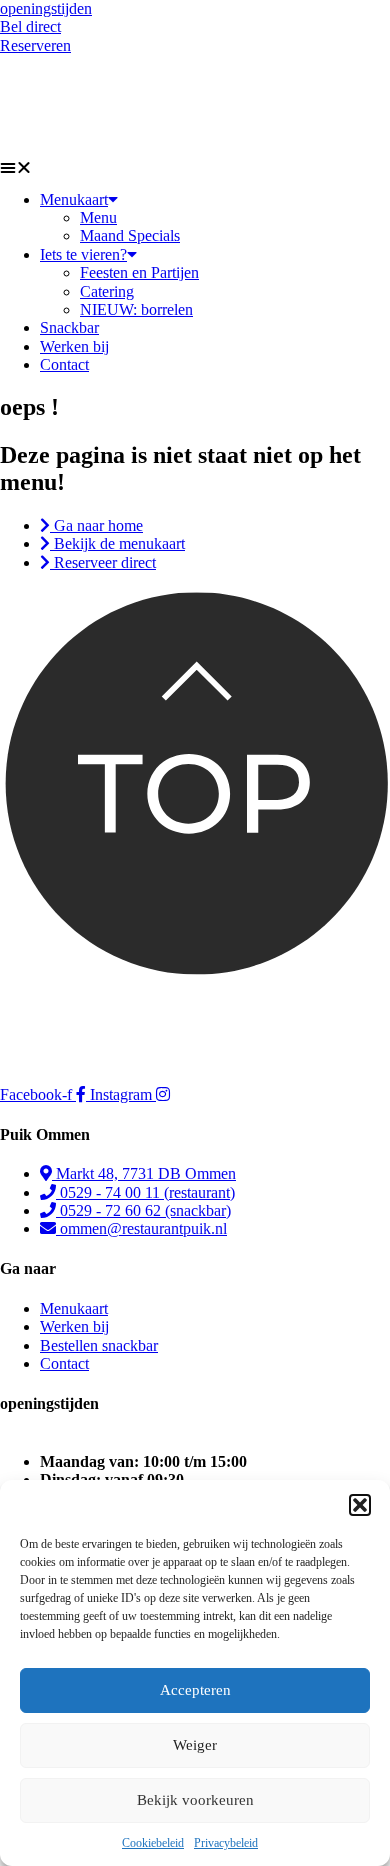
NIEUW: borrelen (136, 309)
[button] (360, 1505)
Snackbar (69, 327)
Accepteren (195, 1690)
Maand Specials (130, 235)
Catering (107, 291)
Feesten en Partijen (139, 272)
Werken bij (74, 346)
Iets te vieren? (83, 254)
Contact (64, 364)
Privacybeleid (226, 1843)
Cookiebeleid (153, 1843)
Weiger (195, 1745)
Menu (98, 217)
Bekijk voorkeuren (195, 1800)
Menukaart (74, 199)
